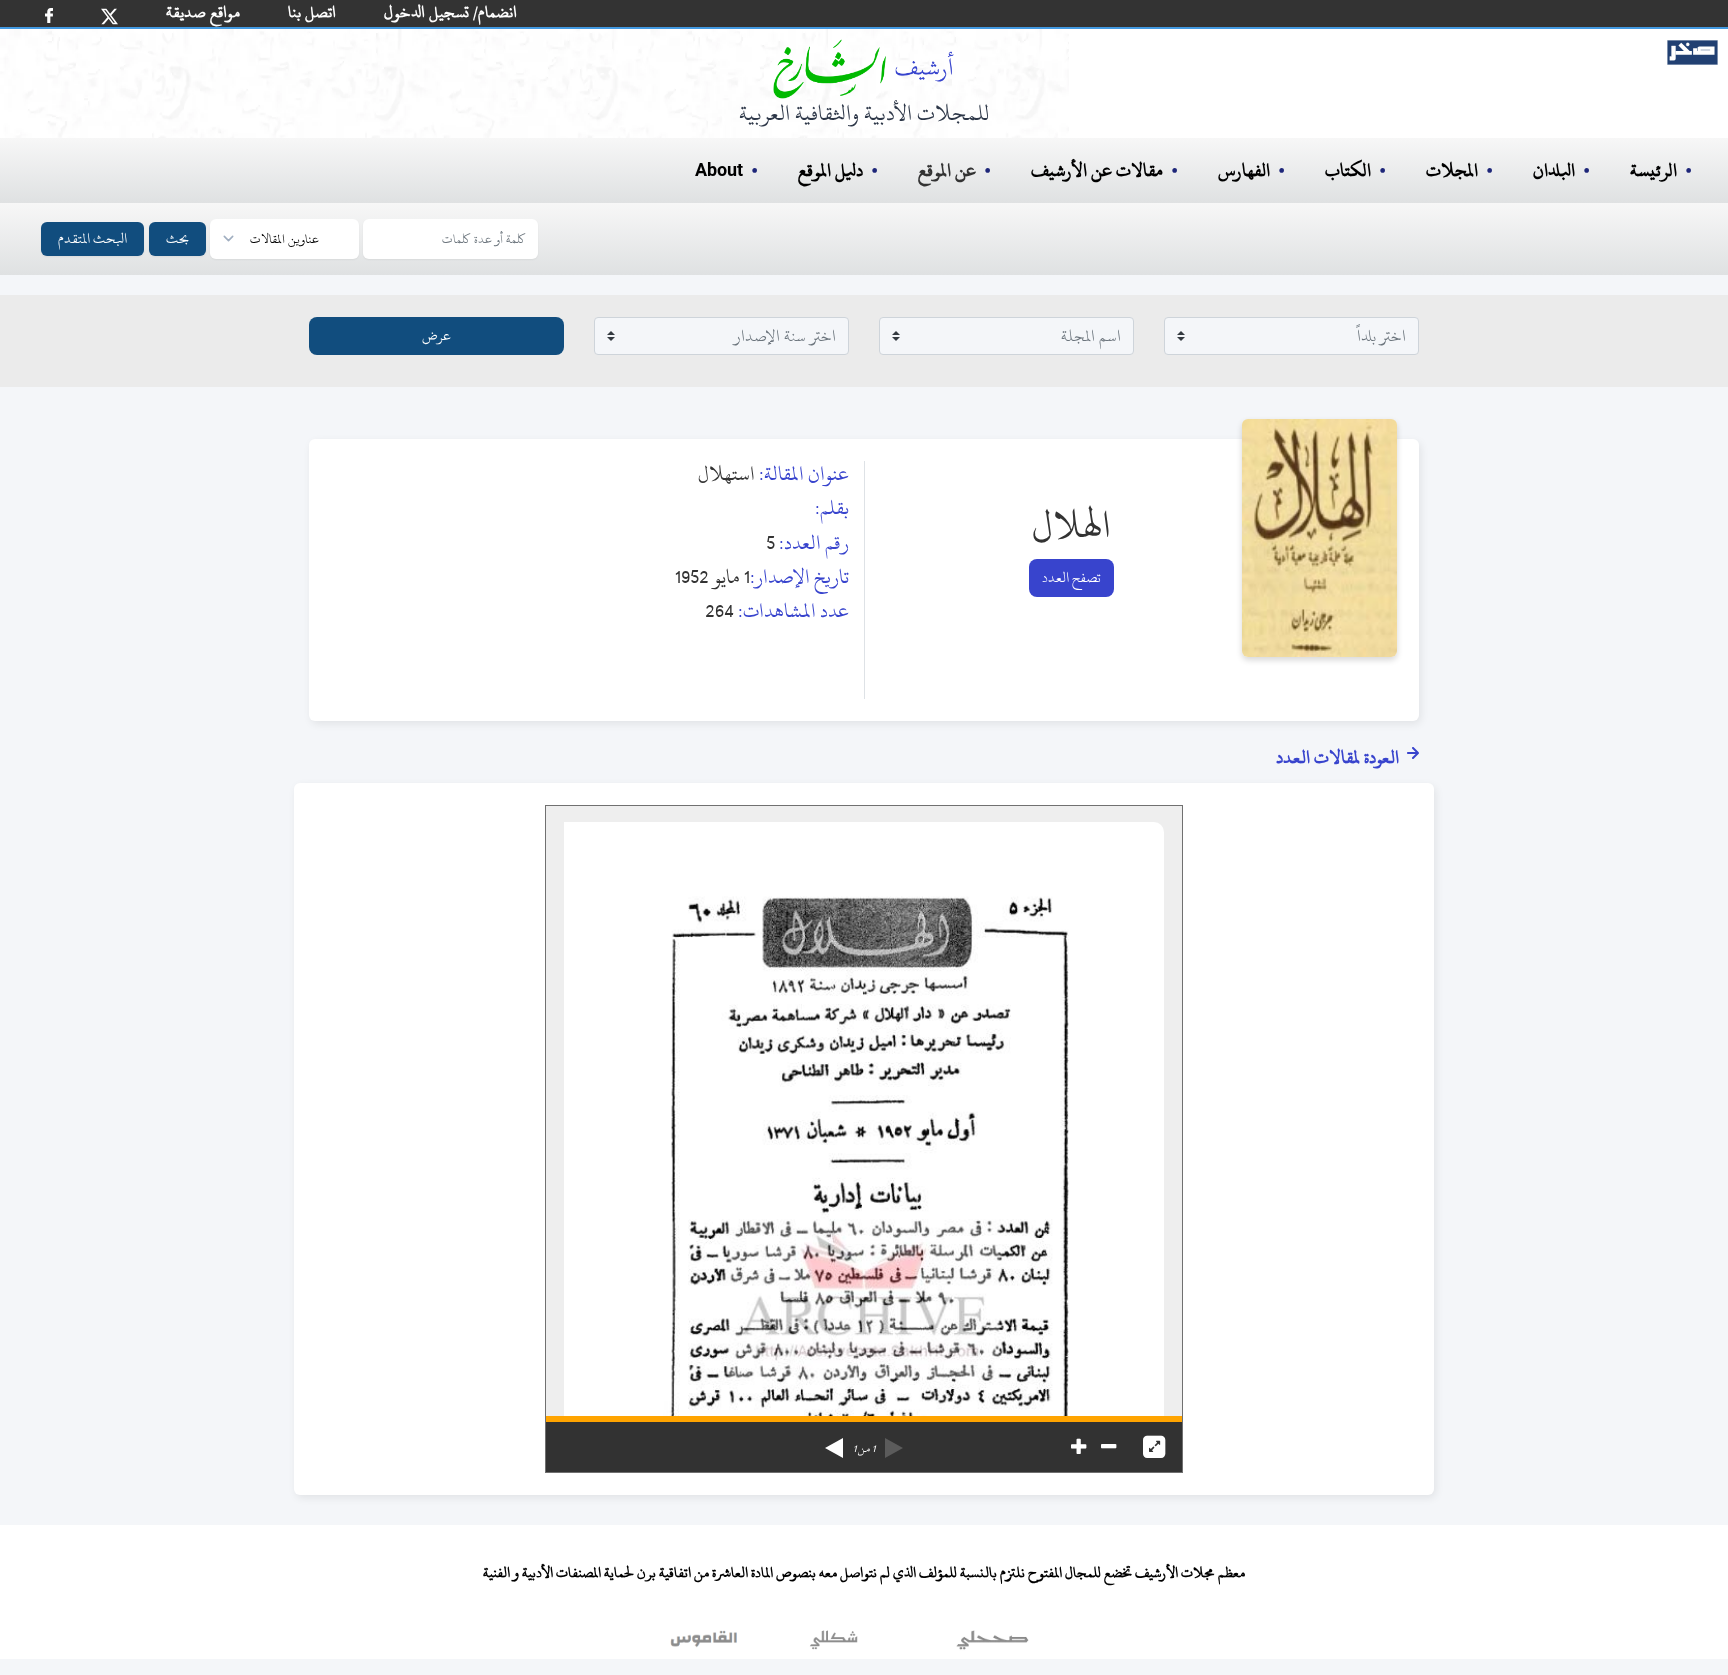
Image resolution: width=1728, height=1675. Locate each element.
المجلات (1452, 170)
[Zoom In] (1078, 1447)
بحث (177, 238)
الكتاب (1348, 170)
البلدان (1554, 170)
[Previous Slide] (894, 1441)
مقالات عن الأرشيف (1097, 170)
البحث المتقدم (92, 238)
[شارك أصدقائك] (49, 15)
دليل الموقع (830, 170)
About (719, 171)
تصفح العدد (1071, 577)
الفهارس (1244, 170)
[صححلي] (992, 1644)
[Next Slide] (834, 1441)
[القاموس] (706, 1644)
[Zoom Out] (1108, 1447)
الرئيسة (1653, 170)
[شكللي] (834, 1644)
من (864, 1449)
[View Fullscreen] (1154, 1447)
